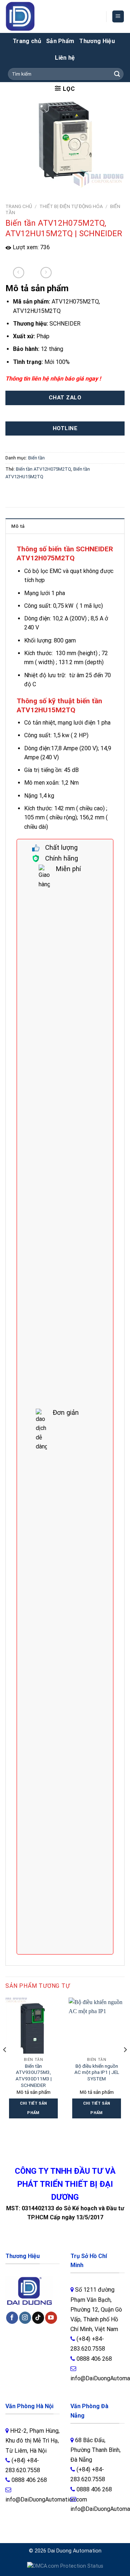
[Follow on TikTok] (38, 2318)
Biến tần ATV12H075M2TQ (44, 469)
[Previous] (5, 2064)
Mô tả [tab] (18, 526)
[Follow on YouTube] (51, 2318)
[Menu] (118, 16)
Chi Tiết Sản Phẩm (34, 2108)
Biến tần (36, 458)
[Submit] (117, 74)
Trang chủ (27, 41)
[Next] (125, 2064)
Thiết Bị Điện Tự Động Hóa (71, 206)
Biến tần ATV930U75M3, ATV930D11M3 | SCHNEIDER (34, 2076)
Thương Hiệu (97, 41)
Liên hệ (65, 58)
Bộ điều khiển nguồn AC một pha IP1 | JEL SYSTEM (97, 2072)
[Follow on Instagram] (25, 2318)
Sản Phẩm (60, 41)
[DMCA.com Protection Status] (65, 2566)
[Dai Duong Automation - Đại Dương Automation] (37, 16)
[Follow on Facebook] (12, 2318)
